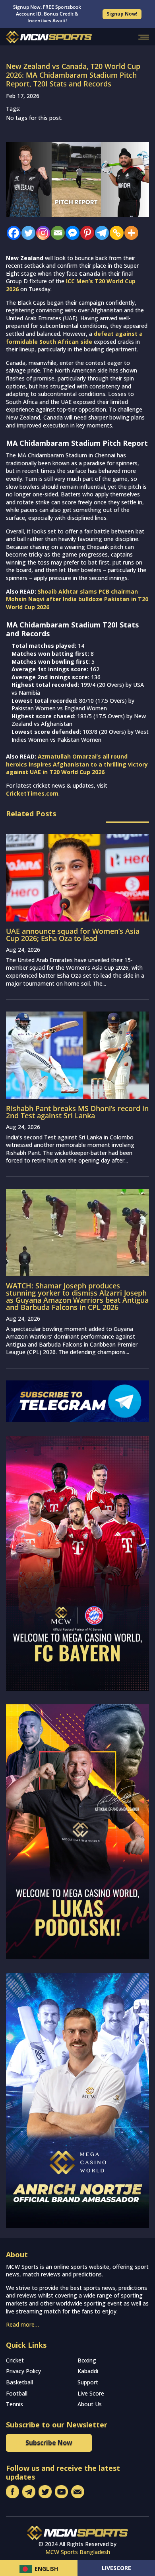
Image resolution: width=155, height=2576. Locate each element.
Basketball (19, 2382)
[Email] (56, 233)
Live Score (91, 2393)
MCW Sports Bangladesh (78, 2552)
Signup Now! (122, 14)
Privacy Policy (23, 2371)
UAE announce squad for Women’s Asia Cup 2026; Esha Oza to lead (73, 935)
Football (17, 2393)
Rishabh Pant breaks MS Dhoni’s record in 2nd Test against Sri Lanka (77, 1112)
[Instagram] (41, 233)
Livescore (116, 2568)
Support (88, 2382)
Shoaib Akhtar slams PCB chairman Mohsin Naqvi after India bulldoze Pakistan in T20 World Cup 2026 (77, 599)
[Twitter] (26, 233)
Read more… (22, 2324)
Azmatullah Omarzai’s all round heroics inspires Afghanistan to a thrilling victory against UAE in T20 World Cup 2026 (77, 764)
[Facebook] (12, 233)
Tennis (15, 2404)
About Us (90, 2404)
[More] (129, 233)
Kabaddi (88, 2371)
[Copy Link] (115, 233)
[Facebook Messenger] (71, 233)
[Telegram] (100, 233)
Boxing (87, 2360)
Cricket (15, 2360)
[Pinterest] (85, 233)
